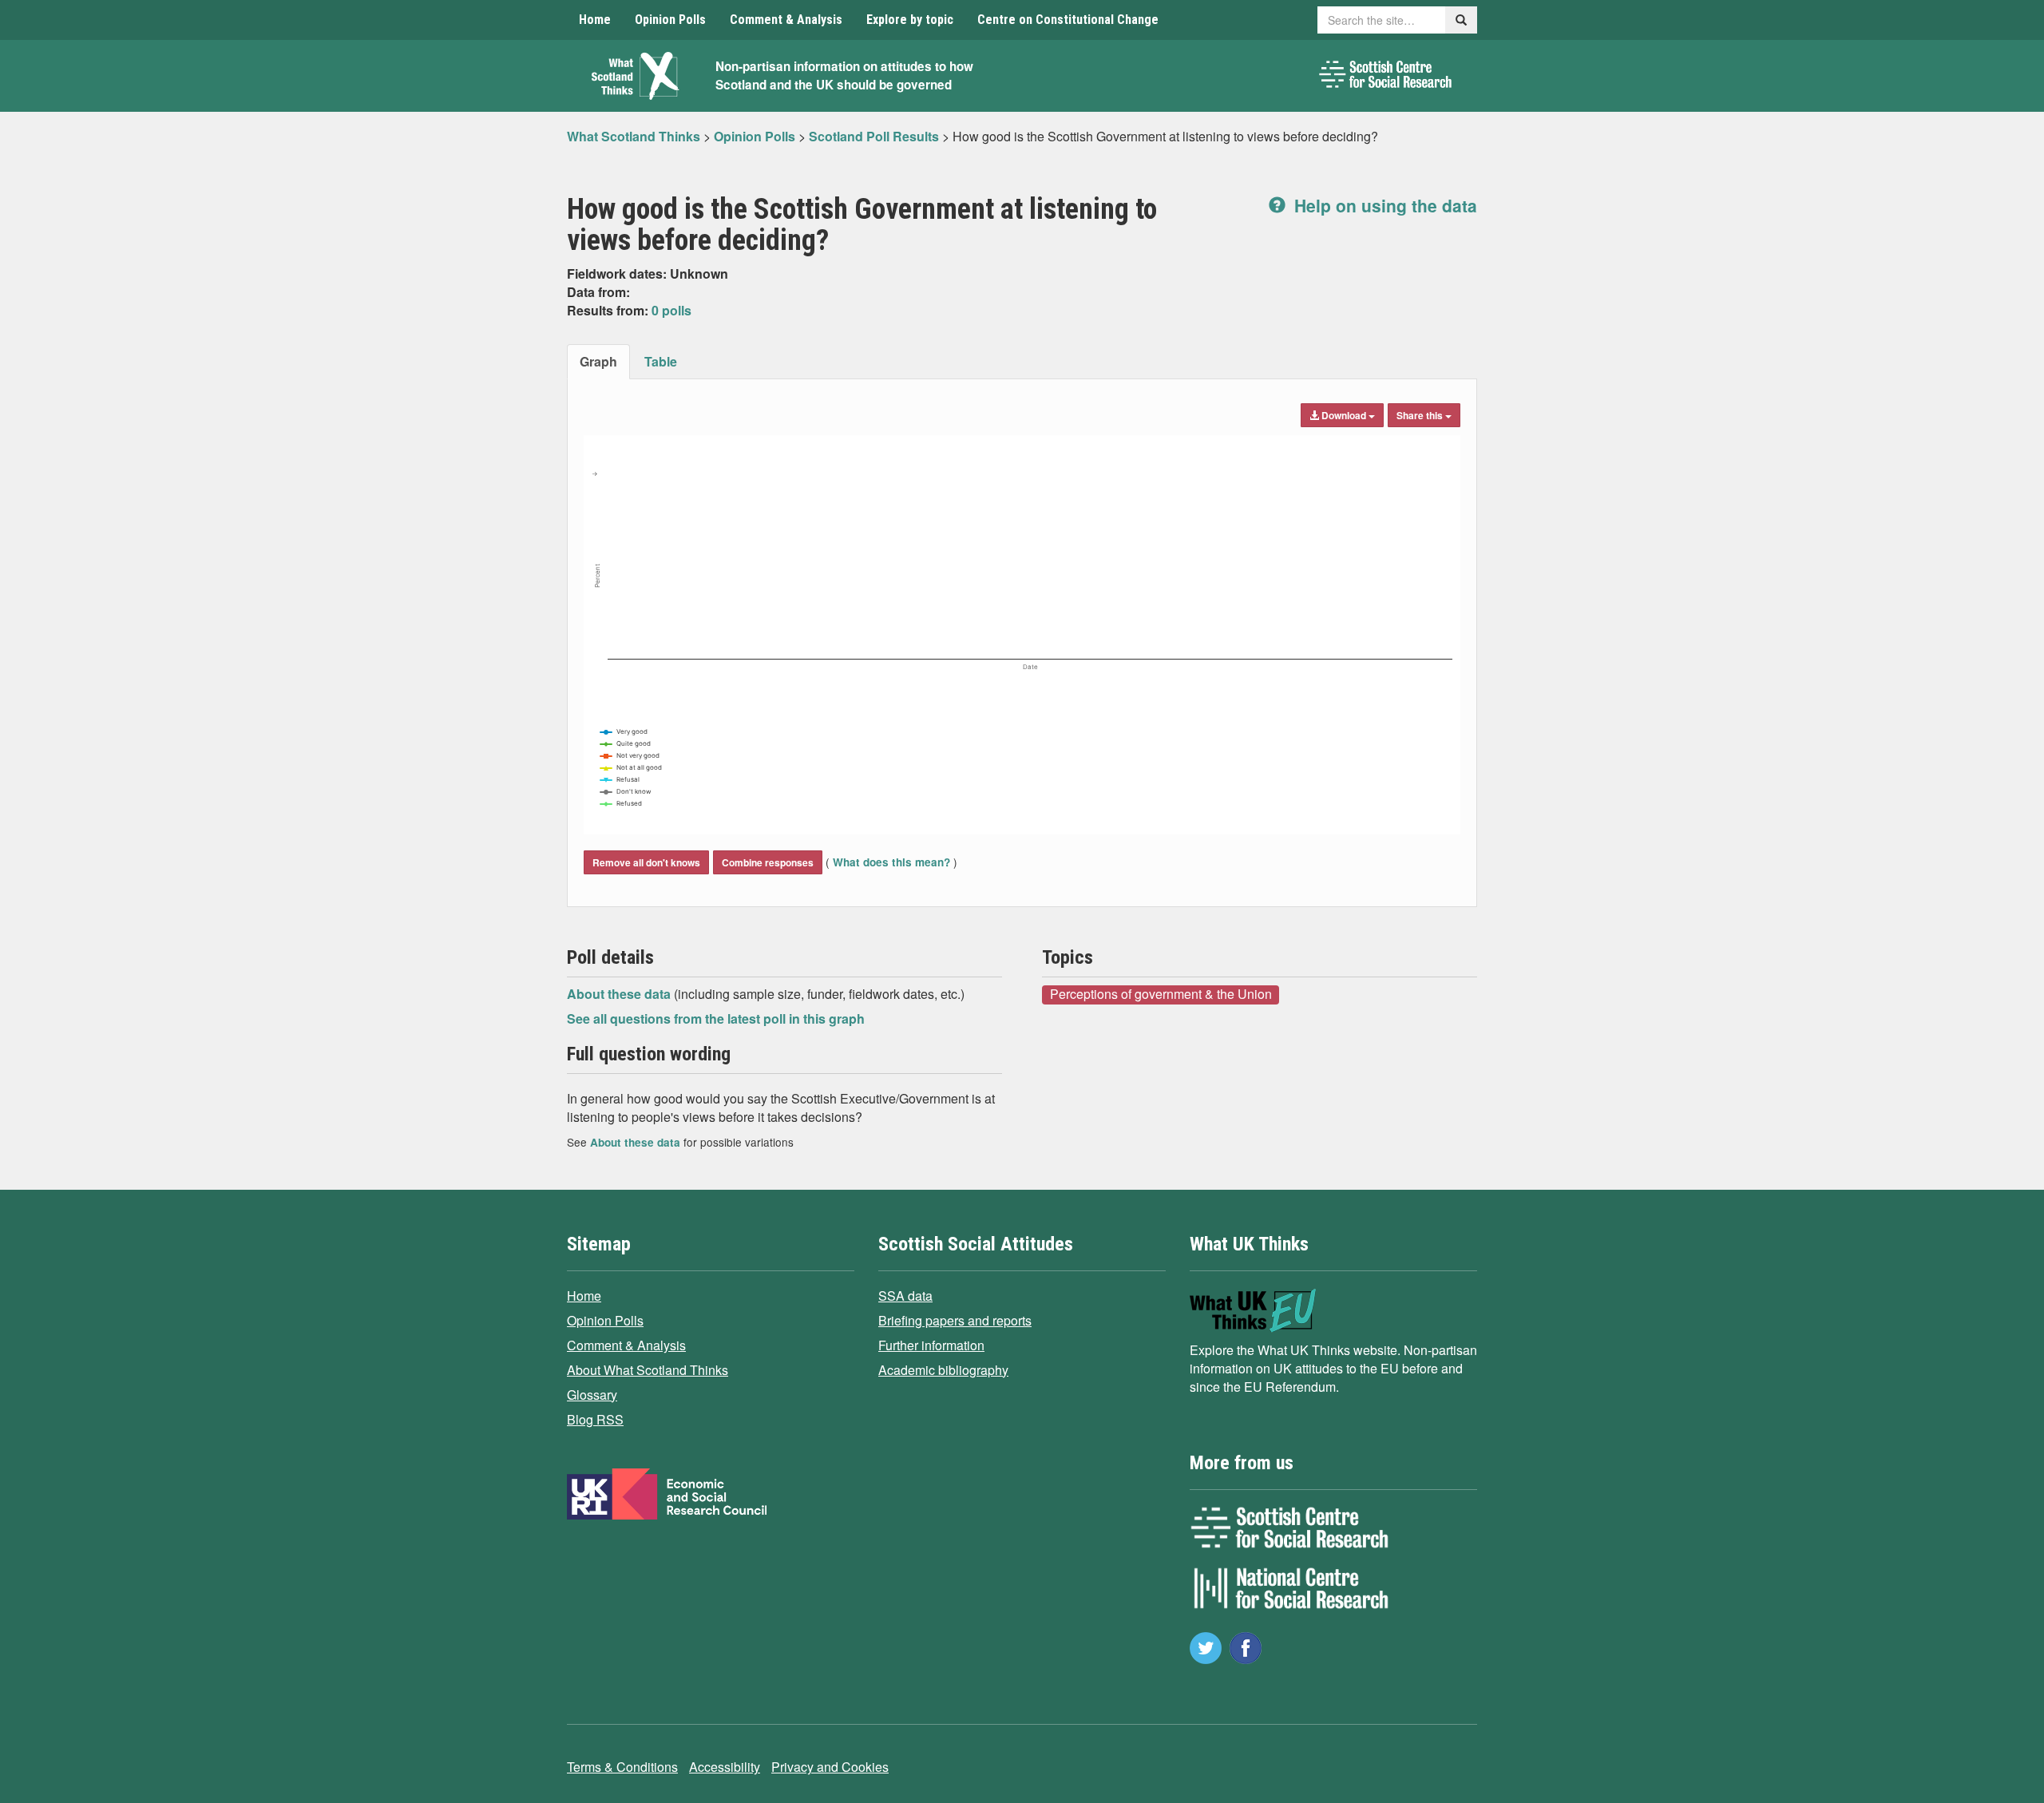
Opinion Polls (670, 20)
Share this (1421, 415)
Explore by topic (910, 20)
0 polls (671, 310)
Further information (931, 1345)
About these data (620, 994)
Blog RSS (595, 1419)
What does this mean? (891, 862)
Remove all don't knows (646, 862)
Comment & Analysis (786, 20)
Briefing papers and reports (955, 1320)
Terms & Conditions (622, 1767)
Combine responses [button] (768, 862)
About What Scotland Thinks (648, 1370)
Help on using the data (1383, 205)
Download (1344, 415)
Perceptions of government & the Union (1161, 994)
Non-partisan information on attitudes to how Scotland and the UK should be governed (844, 75)
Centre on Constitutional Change (1068, 20)
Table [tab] (661, 361)
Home (595, 20)
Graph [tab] (598, 361)
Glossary (592, 1395)
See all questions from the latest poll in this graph (716, 1018)
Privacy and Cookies (830, 1767)
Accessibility (725, 1767)
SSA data (905, 1296)
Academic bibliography (943, 1370)
